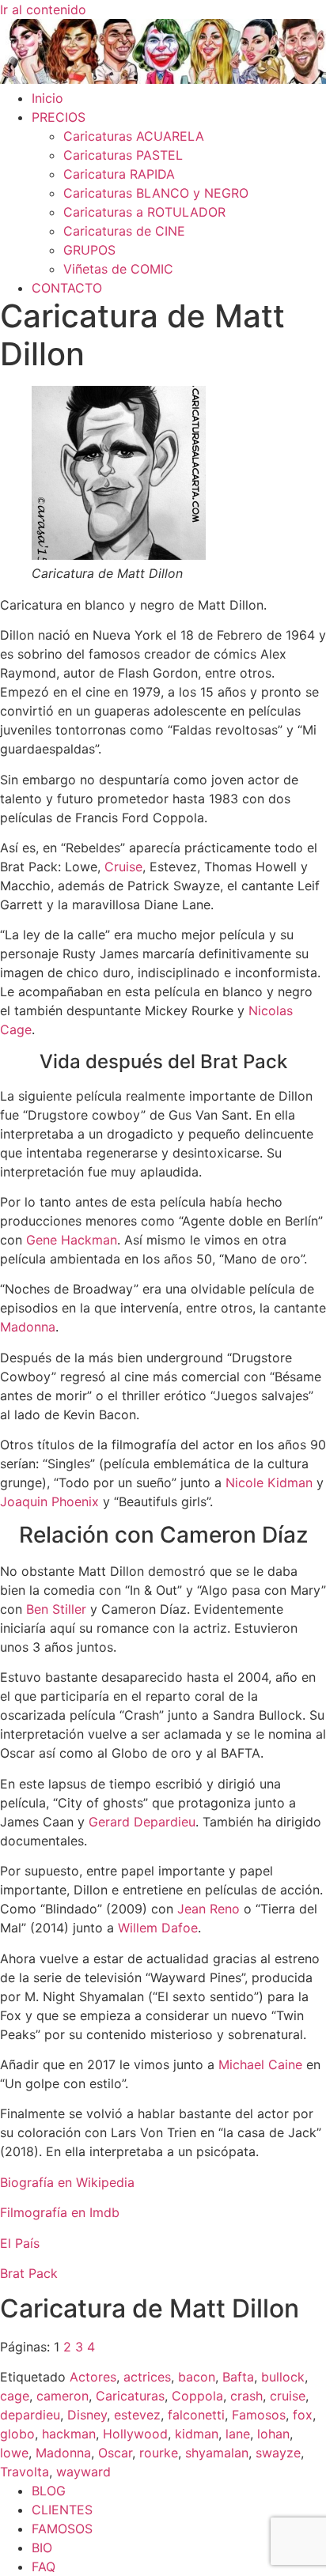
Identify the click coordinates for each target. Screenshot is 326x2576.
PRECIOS (59, 117)
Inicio (47, 98)
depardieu (30, 2415)
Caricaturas (130, 2396)
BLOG (49, 2491)
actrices (147, 2377)
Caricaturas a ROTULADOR (144, 212)
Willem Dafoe (158, 1928)
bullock (283, 2377)
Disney (87, 2415)
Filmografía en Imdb (60, 2212)
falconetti (196, 2415)
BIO (42, 2548)
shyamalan (217, 2453)
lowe (14, 2453)
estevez (137, 2415)
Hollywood (135, 2434)
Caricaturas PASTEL (123, 155)
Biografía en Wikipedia (67, 2182)
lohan (273, 2434)
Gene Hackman (72, 1240)
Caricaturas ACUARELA (134, 136)
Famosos (259, 2415)
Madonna (28, 1327)
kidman (197, 2434)
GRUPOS (89, 250)
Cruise (123, 867)
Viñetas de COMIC (118, 269)
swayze (278, 2453)
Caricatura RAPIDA (119, 174)
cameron (63, 2396)
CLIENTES (62, 2510)
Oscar (115, 2453)
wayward (83, 2472)
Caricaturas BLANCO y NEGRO (156, 193)
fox (303, 2415)
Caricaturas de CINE (124, 231)
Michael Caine (260, 2064)
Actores (93, 2377)
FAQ (44, 2567)
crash (246, 2396)
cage (15, 2396)
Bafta (238, 2377)
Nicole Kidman (269, 1483)
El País (20, 2243)
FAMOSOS (62, 2529)
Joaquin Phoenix (49, 1501)
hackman (69, 2434)
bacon (197, 2377)
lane (238, 2434)
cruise (288, 2396)
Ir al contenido (43, 9)
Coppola (197, 2396)
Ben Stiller (56, 1609)
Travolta (25, 2472)
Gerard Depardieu (142, 1822)
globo (17, 2434)
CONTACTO (67, 288)
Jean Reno (208, 1909)
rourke (159, 2453)
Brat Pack (29, 2273)
